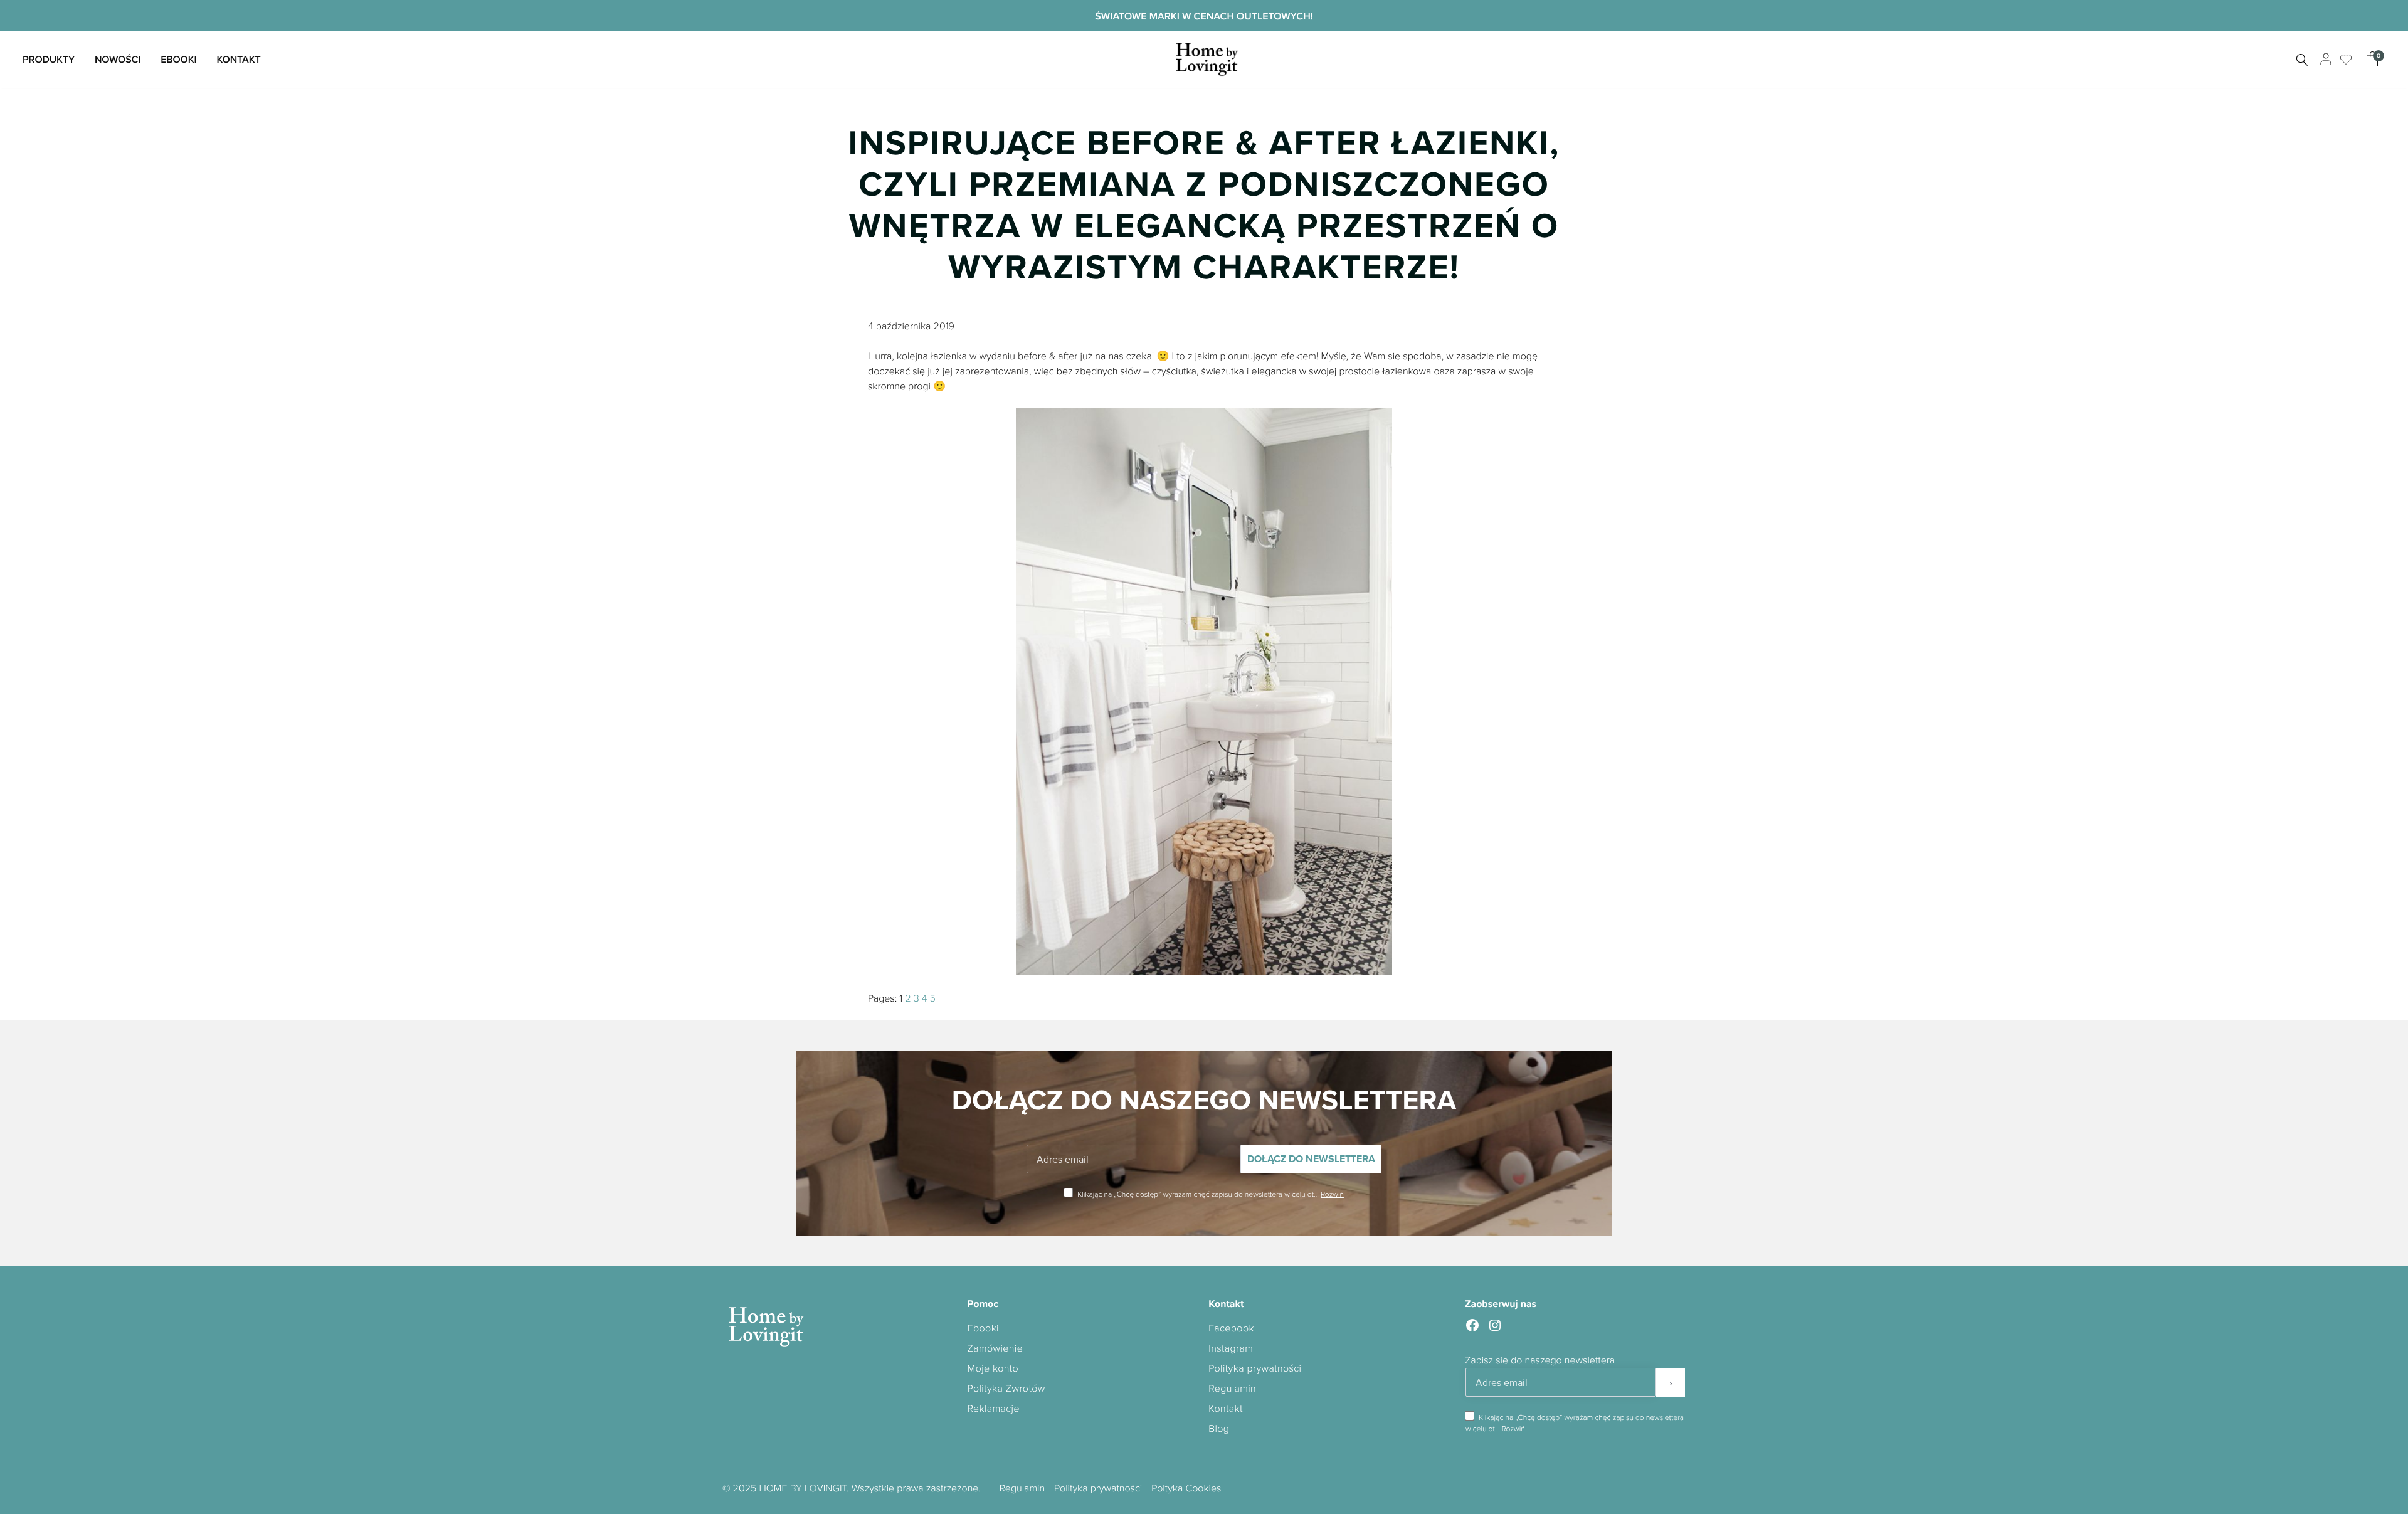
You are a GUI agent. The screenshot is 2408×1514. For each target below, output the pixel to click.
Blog (1219, 1428)
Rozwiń (1332, 1194)
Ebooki (178, 59)
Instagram (1231, 1348)
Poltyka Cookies (1186, 1488)
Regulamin (1232, 1388)
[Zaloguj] (2324, 60)
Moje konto (993, 1368)
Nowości (118, 59)
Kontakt (238, 59)
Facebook (1231, 1328)
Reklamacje (994, 1408)
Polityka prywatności (1255, 1368)
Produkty (49, 59)
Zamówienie (995, 1348)
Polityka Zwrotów (1006, 1388)
